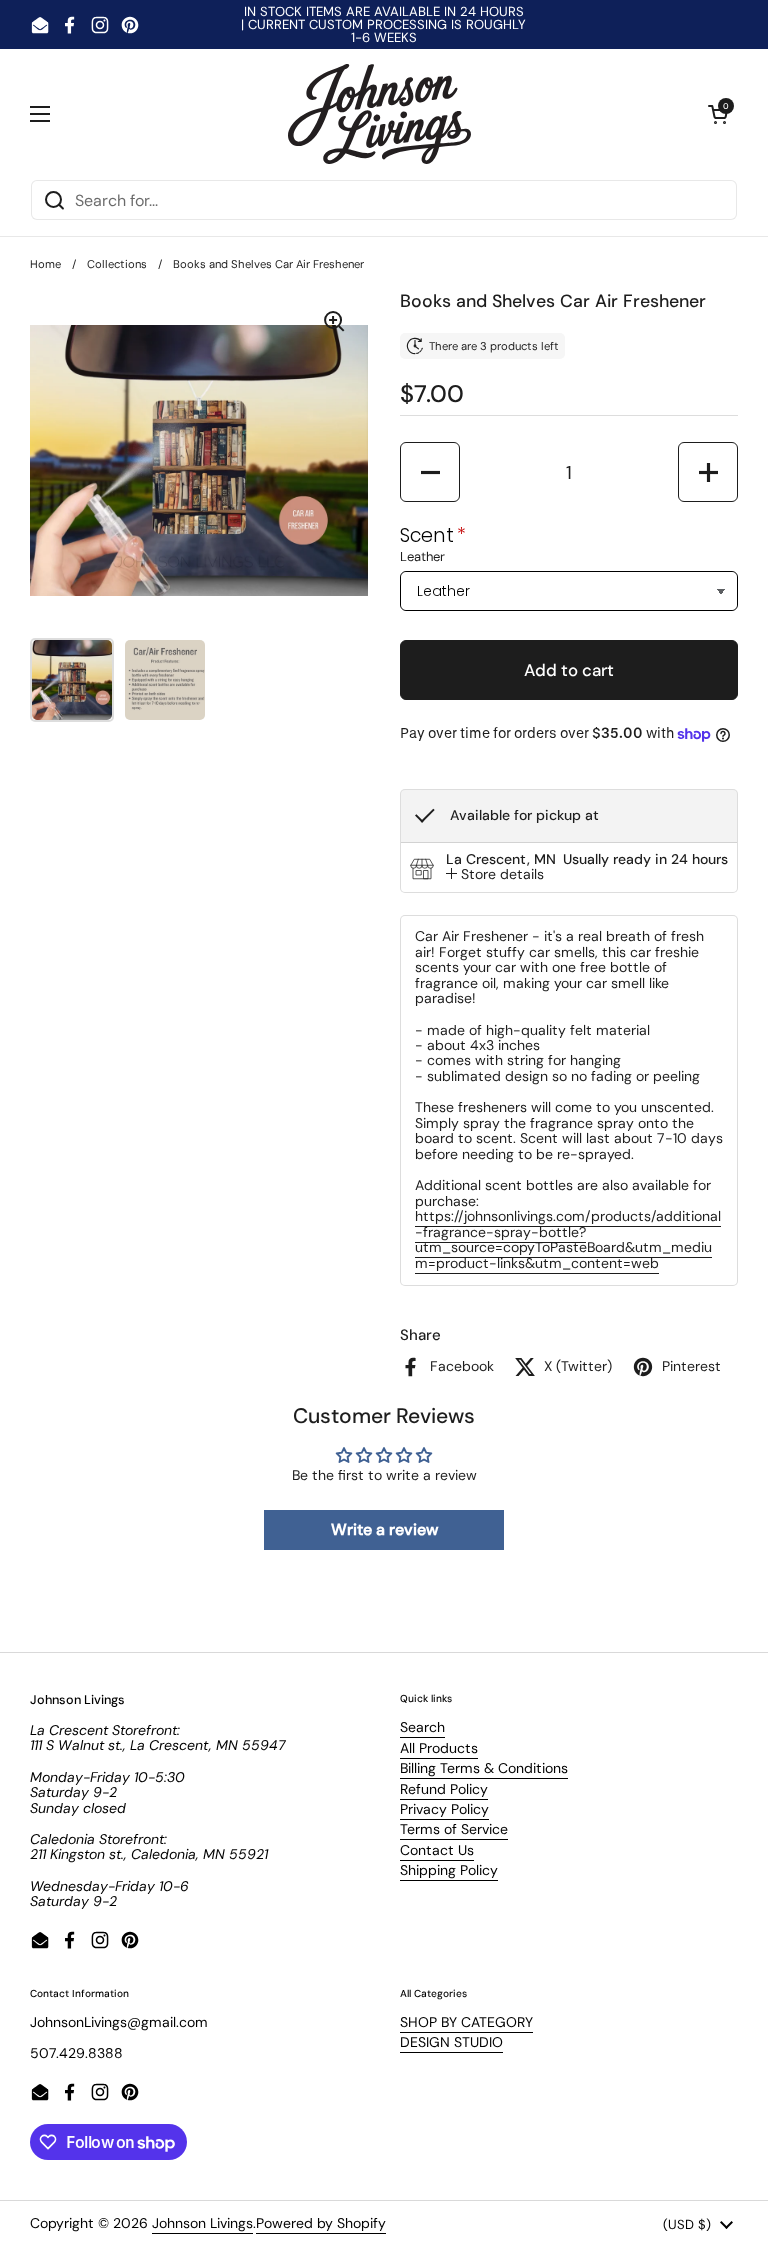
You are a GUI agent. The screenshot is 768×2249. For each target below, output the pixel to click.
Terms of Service (454, 1829)
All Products (439, 1748)
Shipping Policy (449, 1870)
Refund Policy (444, 1789)
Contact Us (437, 1850)
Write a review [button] (384, 1529)
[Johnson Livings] (379, 114)
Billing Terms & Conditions (484, 1768)
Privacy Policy (444, 1809)
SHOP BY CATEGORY (466, 2022)
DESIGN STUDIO (451, 2042)
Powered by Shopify (321, 2223)
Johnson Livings (202, 2223)
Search (422, 1727)
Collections (117, 264)
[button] (718, 114)
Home (45, 264)
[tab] (495, 874)
